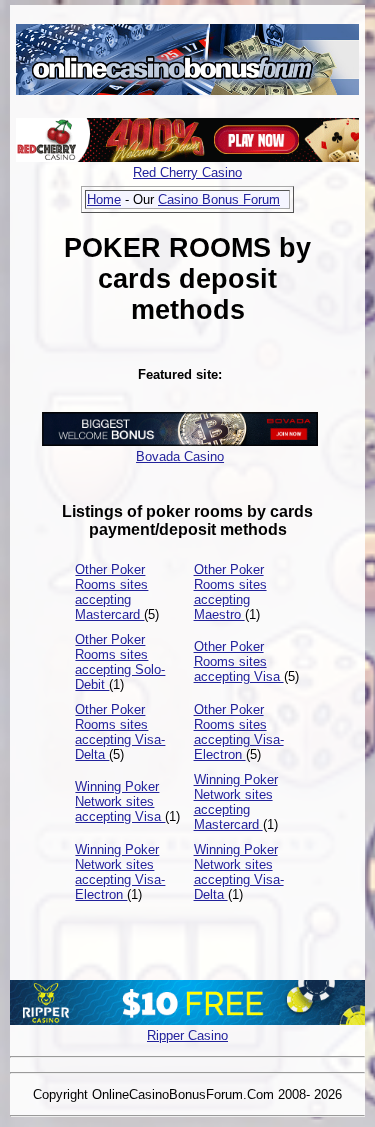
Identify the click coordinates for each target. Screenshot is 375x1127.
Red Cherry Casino (187, 172)
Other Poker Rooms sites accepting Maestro (230, 592)
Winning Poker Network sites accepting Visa (120, 801)
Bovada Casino (180, 456)
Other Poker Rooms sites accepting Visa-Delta (120, 732)
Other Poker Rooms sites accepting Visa (239, 661)
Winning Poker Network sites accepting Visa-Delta (239, 872)
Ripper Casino (187, 1035)
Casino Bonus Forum (219, 199)
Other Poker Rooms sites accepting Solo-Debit (120, 662)
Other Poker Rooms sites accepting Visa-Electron (239, 732)
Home (104, 199)
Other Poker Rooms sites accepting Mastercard (111, 592)
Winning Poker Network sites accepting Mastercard (236, 802)
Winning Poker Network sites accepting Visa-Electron (120, 872)
